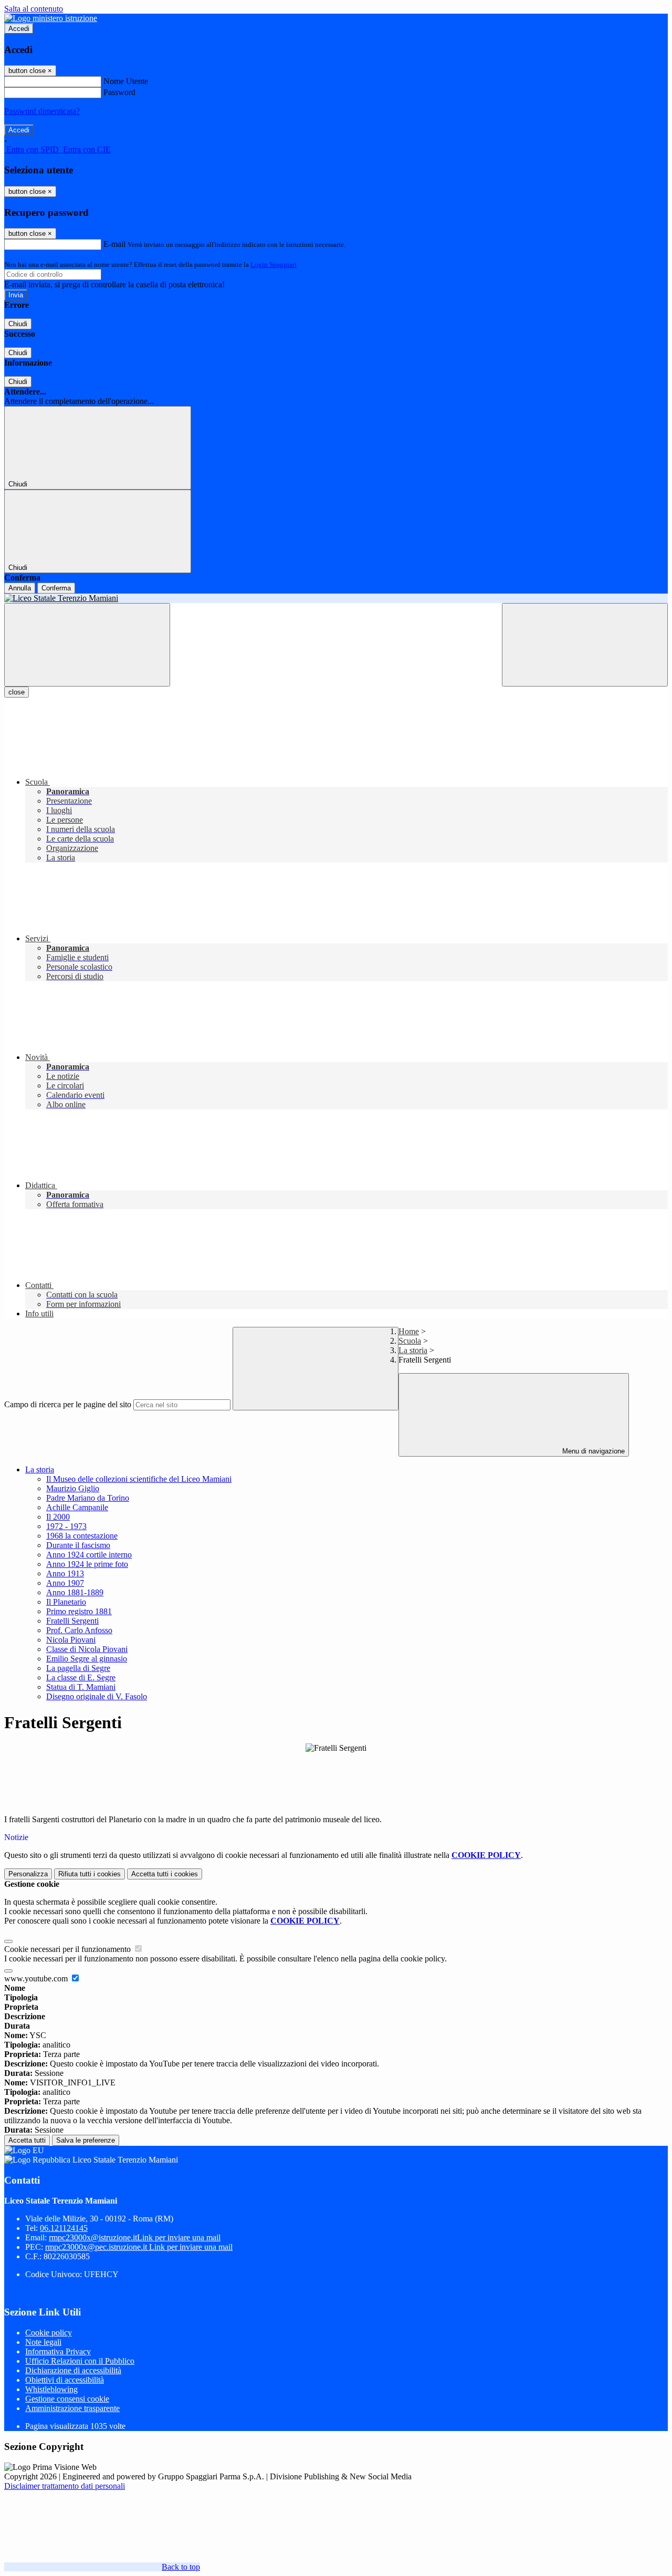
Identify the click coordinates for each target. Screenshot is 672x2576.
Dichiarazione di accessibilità (73, 2370)
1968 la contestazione (82, 1536)
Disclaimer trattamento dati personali (65, 2486)
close (17, 692)
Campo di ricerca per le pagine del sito (68, 1404)
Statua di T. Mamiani (81, 1687)
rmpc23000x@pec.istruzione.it (139, 2247)
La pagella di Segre (78, 1668)
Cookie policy (49, 2333)
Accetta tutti (165, 1874)
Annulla (20, 588)
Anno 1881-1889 (75, 1592)
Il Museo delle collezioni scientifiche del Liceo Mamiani (139, 1479)
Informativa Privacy (58, 2351)
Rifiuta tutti (90, 1874)
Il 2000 (58, 1517)
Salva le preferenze (86, 2140)
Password (119, 92)
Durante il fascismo (78, 1545)
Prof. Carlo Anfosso (79, 1630)
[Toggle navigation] (87, 645)
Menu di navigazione (592, 1451)
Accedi (19, 29)
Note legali (43, 2342)
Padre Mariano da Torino (88, 1498)
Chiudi (18, 324)
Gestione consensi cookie (67, 2399)
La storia (413, 1350)
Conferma (56, 588)
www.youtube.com (37, 1978)
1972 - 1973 (66, 1526)
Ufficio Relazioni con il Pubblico (80, 2361)
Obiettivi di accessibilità (65, 2380)
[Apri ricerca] (585, 645)
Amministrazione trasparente (72, 2408)
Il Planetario (66, 1602)
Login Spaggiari (274, 264)
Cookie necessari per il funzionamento (69, 1949)
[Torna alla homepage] (336, 598)
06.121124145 (64, 2228)
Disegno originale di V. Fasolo (97, 1696)
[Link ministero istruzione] (51, 18)
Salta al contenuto (34, 9)
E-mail (114, 244)
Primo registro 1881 (79, 1611)
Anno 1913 (65, 1573)
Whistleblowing (51, 2389)
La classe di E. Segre (81, 1677)
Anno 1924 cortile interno (89, 1555)
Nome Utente (126, 81)
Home (409, 1331)
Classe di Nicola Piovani (87, 1649)
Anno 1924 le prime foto (87, 1564)
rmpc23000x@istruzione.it (135, 2237)
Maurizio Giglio (73, 1488)
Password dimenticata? (42, 111)
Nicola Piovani (71, 1640)
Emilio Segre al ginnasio (87, 1659)
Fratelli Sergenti (72, 1621)
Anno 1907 (65, 1583)
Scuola (410, 1341)
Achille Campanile (77, 1507)
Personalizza (28, 1874)
